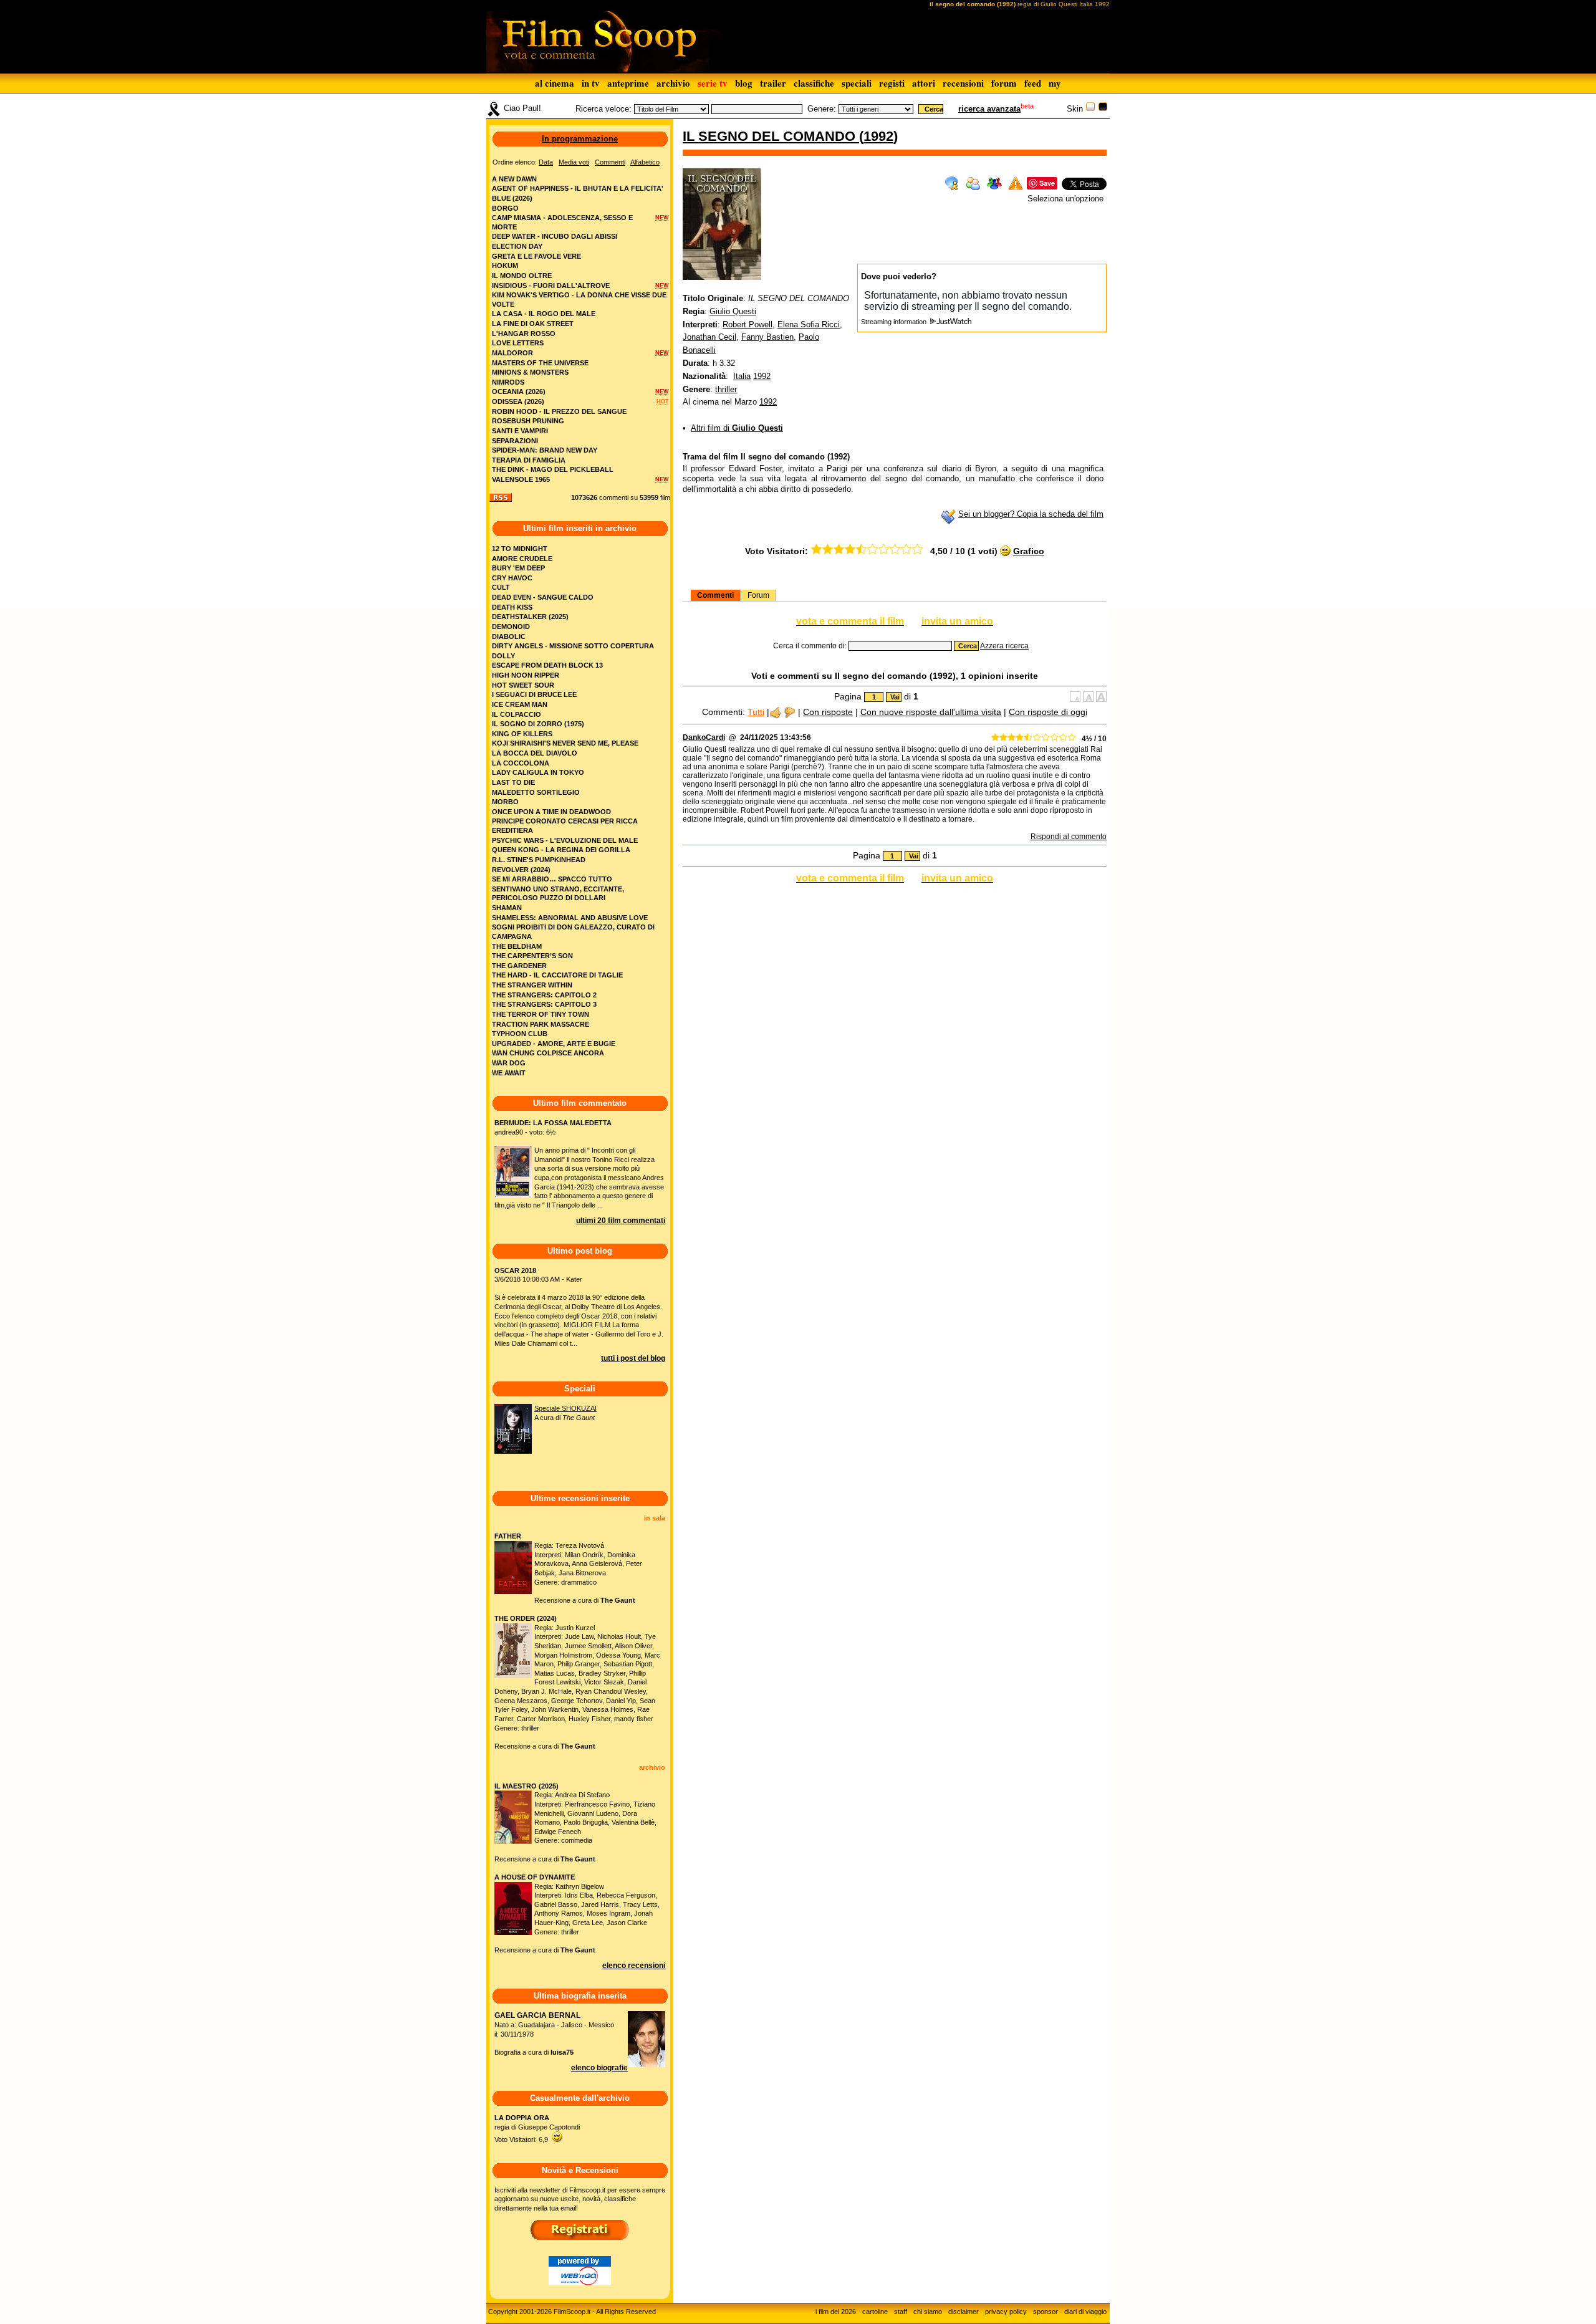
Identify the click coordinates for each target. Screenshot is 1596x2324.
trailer (773, 83)
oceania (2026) (519, 391)
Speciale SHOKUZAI (565, 1408)
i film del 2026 (836, 2312)
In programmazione (580, 139)
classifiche (814, 83)
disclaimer (964, 2312)
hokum (505, 266)
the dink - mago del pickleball (553, 469)
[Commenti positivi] (775, 712)
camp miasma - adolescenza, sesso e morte (562, 222)
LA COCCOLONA (521, 763)
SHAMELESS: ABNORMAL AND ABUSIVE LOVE (570, 918)
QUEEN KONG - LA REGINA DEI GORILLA (561, 850)
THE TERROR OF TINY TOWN (541, 1014)
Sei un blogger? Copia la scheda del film (1031, 514)
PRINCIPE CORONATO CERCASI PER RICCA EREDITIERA (565, 826)
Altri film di (737, 428)
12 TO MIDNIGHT (520, 549)
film (665, 497)
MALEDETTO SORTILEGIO (536, 792)
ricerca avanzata (989, 109)
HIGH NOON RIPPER (526, 675)
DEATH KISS (512, 607)
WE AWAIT (509, 1073)
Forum (758, 595)
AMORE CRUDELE (522, 559)
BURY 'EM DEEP (518, 568)
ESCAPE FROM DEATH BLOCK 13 (547, 665)
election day (517, 246)
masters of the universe (540, 363)
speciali (857, 83)
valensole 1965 (521, 479)
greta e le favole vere (536, 256)
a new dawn (514, 179)
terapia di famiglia (529, 460)
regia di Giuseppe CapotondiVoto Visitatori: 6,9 (537, 2129)
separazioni (515, 441)
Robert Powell (748, 324)
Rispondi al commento (1069, 837)
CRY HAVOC (512, 578)
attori (924, 83)
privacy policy (1006, 2312)
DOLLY (503, 656)
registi (892, 83)
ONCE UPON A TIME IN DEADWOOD (551, 812)
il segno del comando (771, 136)
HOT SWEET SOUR (523, 685)
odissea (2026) (518, 401)
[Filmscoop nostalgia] (1103, 109)
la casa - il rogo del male (544, 314)
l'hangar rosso (524, 334)
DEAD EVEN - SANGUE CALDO (543, 597)
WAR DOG (509, 1063)
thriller (726, 389)
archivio (673, 83)
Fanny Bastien (767, 337)
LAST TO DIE (513, 782)
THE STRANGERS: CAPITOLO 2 (544, 995)
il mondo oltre (522, 276)
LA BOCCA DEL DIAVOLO (535, 753)
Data (546, 162)
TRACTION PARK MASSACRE (541, 1024)
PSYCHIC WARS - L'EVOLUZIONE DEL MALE (565, 840)
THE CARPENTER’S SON (532, 956)
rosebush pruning (528, 421)
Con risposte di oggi (1048, 712)
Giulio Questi (733, 311)
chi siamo (928, 2312)
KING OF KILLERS (522, 734)
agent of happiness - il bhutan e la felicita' (578, 188)
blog (744, 83)
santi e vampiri (520, 431)
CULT (501, 587)
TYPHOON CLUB (520, 1034)
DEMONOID (511, 627)
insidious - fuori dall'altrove (551, 286)
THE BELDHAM (517, 946)
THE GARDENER (519, 966)
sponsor (1046, 2312)
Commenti (715, 595)
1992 (878, 136)
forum (1004, 83)
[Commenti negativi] (790, 712)
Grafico (1029, 551)
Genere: (822, 109)
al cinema (555, 83)
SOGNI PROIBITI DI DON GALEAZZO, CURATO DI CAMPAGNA (573, 932)
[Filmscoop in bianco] (1090, 109)
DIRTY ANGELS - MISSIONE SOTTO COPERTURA (573, 646)
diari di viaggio (1085, 2312)
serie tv (713, 83)
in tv (591, 83)
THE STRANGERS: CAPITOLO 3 (544, 1004)
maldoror (512, 353)
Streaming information (895, 322)
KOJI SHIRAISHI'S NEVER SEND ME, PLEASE (565, 743)
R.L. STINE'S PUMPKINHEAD (539, 860)
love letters (518, 343)
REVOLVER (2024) (521, 870)
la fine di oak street (533, 324)
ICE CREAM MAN (520, 704)
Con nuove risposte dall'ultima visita (931, 712)
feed (1033, 83)
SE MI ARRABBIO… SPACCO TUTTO (552, 879)
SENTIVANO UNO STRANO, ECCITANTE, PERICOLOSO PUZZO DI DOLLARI (558, 894)
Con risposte (828, 712)
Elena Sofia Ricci (809, 324)
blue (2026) (512, 198)
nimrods (508, 382)
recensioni (963, 83)
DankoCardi (704, 737)
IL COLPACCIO (517, 714)
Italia (742, 376)
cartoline (875, 2312)
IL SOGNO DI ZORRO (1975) (538, 724)
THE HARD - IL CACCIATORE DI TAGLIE (557, 975)
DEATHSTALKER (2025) (530, 617)
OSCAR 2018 (515, 1270)
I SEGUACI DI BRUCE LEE (534, 694)
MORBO (505, 802)
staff (901, 2312)
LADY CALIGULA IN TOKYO (538, 772)
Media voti (574, 162)
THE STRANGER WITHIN (532, 985)
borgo (505, 208)
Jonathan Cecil (709, 337)
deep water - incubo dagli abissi (555, 236)
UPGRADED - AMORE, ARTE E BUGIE (554, 1044)
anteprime (628, 83)
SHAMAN (507, 908)
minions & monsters (530, 372)
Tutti (756, 712)
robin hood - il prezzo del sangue (559, 411)
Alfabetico (645, 162)
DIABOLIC (509, 636)
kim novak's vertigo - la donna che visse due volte (579, 300)
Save (1047, 183)
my (1055, 83)
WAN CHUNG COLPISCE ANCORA (548, 1053)
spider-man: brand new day (545, 450)
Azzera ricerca (1004, 646)
